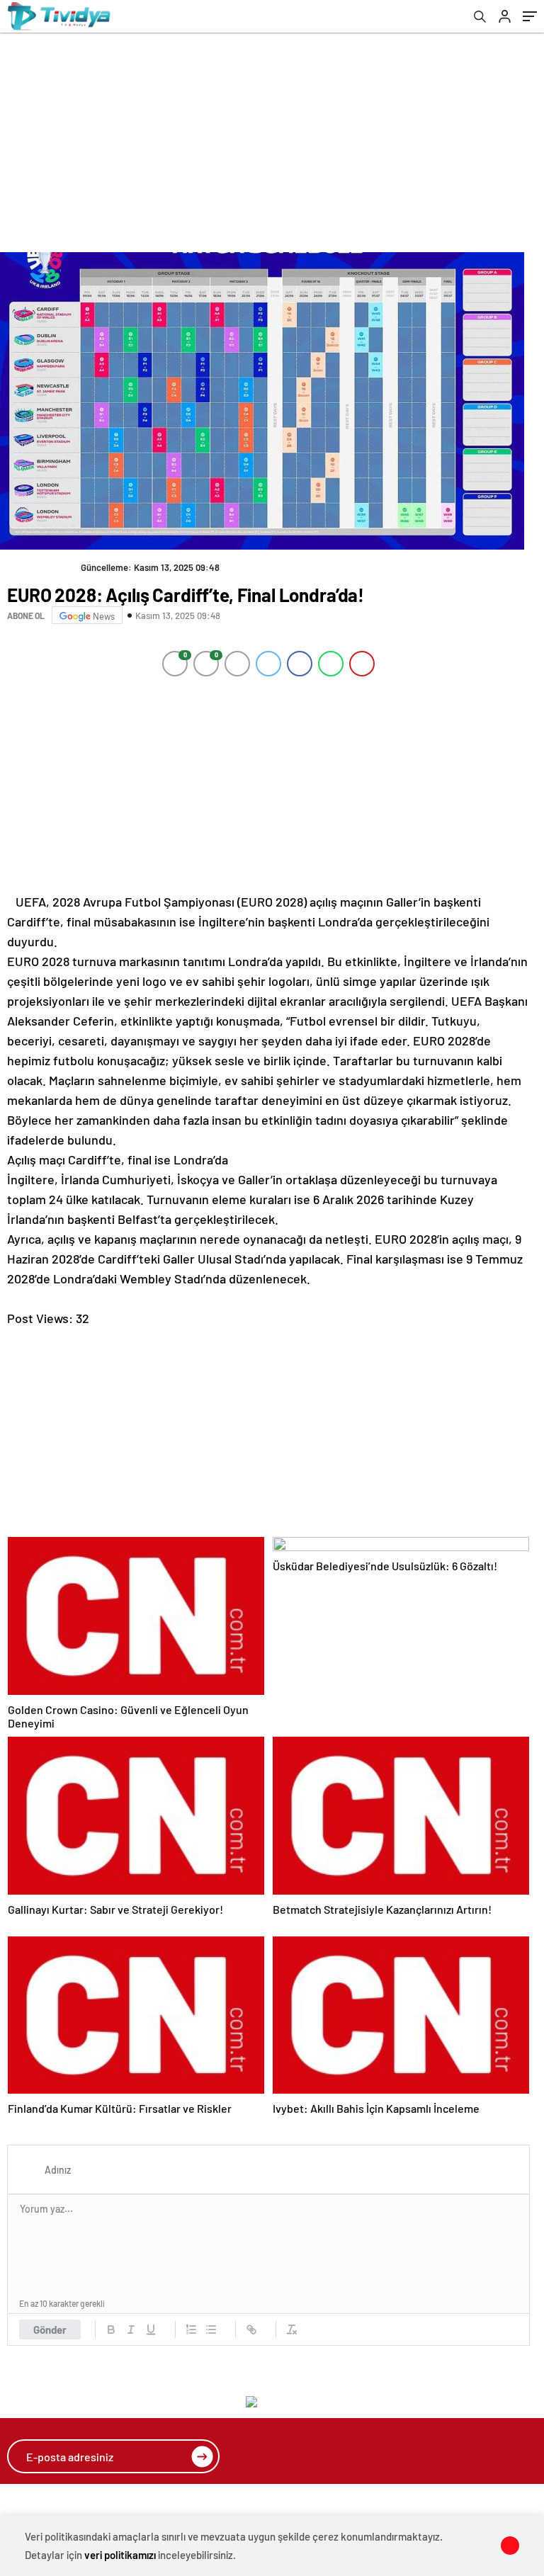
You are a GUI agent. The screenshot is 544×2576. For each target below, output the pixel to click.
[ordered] (191, 2330)
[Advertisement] (276, 139)
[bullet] (211, 2330)
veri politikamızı (120, 2555)
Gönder (50, 2330)
